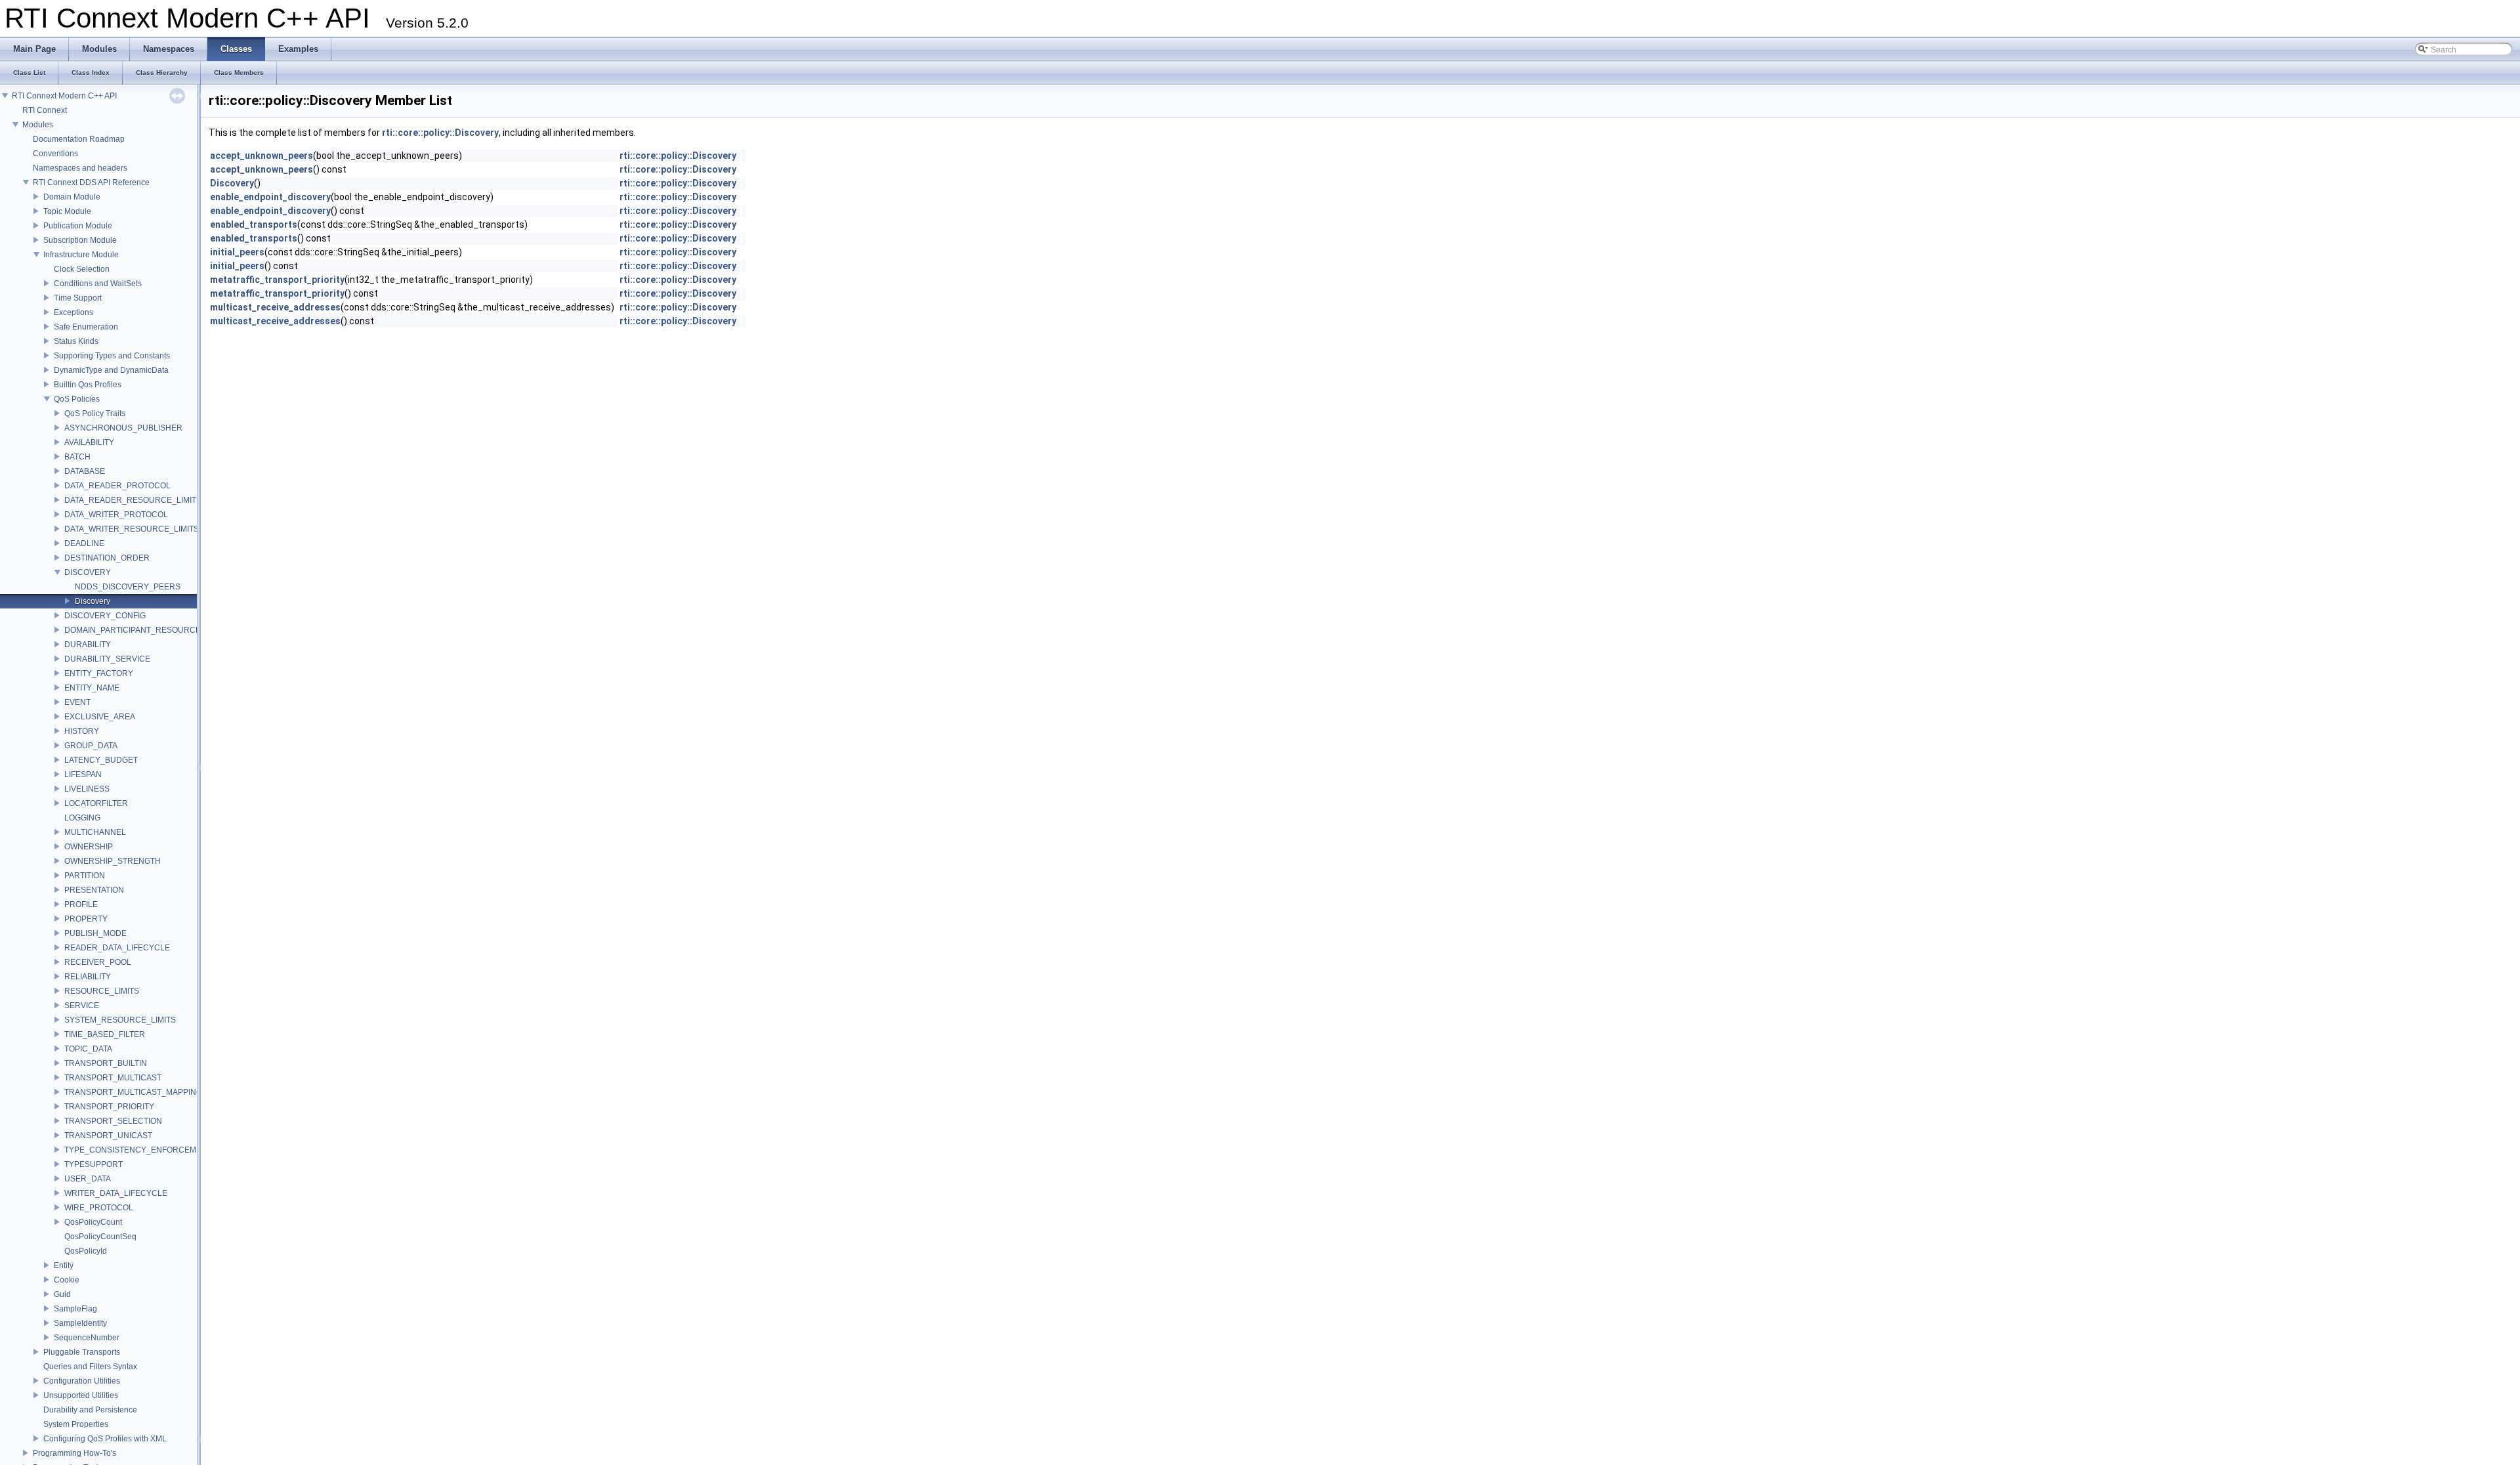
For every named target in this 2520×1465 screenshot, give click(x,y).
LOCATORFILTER (96, 803)
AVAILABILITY (89, 442)
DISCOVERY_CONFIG (105, 616)
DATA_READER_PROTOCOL (117, 486)
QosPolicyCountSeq (100, 1237)
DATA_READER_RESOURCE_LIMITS (133, 500)
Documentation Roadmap (79, 139)
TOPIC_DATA (88, 1049)
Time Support (78, 298)
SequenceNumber (87, 1338)
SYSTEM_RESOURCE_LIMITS (120, 1020)
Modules (38, 125)
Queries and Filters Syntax (90, 1367)
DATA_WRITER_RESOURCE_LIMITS (132, 529)
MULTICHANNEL (95, 832)
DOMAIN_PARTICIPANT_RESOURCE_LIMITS (147, 630)
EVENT (77, 702)
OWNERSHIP (89, 847)
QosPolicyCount (93, 1222)
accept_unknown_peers (262, 156)
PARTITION (85, 876)
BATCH (77, 457)
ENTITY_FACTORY (99, 673)
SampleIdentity (80, 1323)
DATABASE (85, 471)
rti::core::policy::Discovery (440, 133)
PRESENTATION (94, 890)
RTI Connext (45, 110)
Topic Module (67, 211)
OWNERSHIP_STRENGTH (113, 861)
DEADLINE (84, 543)
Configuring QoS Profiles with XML (105, 1439)
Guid (62, 1294)
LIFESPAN (83, 775)
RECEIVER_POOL (98, 962)
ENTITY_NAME (92, 688)
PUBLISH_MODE (95, 933)
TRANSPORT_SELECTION (113, 1121)
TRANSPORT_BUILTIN (106, 1063)
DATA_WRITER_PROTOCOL (116, 515)
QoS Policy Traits (95, 414)
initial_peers (237, 252)
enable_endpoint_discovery (270, 197)
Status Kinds (76, 341)
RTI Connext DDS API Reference (91, 182)
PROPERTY (86, 919)
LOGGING (82, 818)
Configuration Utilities (82, 1381)
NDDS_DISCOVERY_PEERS (128, 587)
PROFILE (81, 904)
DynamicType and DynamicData (111, 370)
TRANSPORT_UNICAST (108, 1136)
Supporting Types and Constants (112, 356)
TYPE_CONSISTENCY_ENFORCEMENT (138, 1150)
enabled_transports (254, 224)
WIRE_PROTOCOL (99, 1208)
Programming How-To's (74, 1453)
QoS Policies (77, 399)
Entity (64, 1265)
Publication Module (78, 226)
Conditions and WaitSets (98, 284)
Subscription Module (80, 240)
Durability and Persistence (90, 1410)
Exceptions (73, 312)
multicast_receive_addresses (275, 307)
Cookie (67, 1280)
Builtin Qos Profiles (88, 385)
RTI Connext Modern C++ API (64, 96)
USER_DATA (88, 1179)
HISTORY (82, 731)
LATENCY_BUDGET (101, 760)
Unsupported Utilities (81, 1395)
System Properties (76, 1424)
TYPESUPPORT (94, 1164)
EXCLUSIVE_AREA (100, 717)
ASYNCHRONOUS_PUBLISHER (123, 428)
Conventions (55, 154)
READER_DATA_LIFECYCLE (117, 948)
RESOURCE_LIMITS (102, 991)
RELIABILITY (88, 977)
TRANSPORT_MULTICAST (113, 1078)
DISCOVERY (88, 572)
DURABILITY (88, 645)
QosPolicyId (86, 1251)
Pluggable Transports (82, 1352)
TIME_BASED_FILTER (105, 1034)
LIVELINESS (87, 789)
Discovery (93, 601)
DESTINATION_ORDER (107, 558)
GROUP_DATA (91, 746)
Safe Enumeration (86, 327)
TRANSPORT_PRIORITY (109, 1107)
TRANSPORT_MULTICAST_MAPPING (133, 1092)
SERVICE (82, 1006)
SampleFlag (75, 1309)
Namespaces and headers (80, 168)
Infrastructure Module (81, 255)
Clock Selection (82, 269)
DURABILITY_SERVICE (107, 659)
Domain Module (72, 197)
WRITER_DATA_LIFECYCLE (116, 1193)
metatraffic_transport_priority (277, 280)
